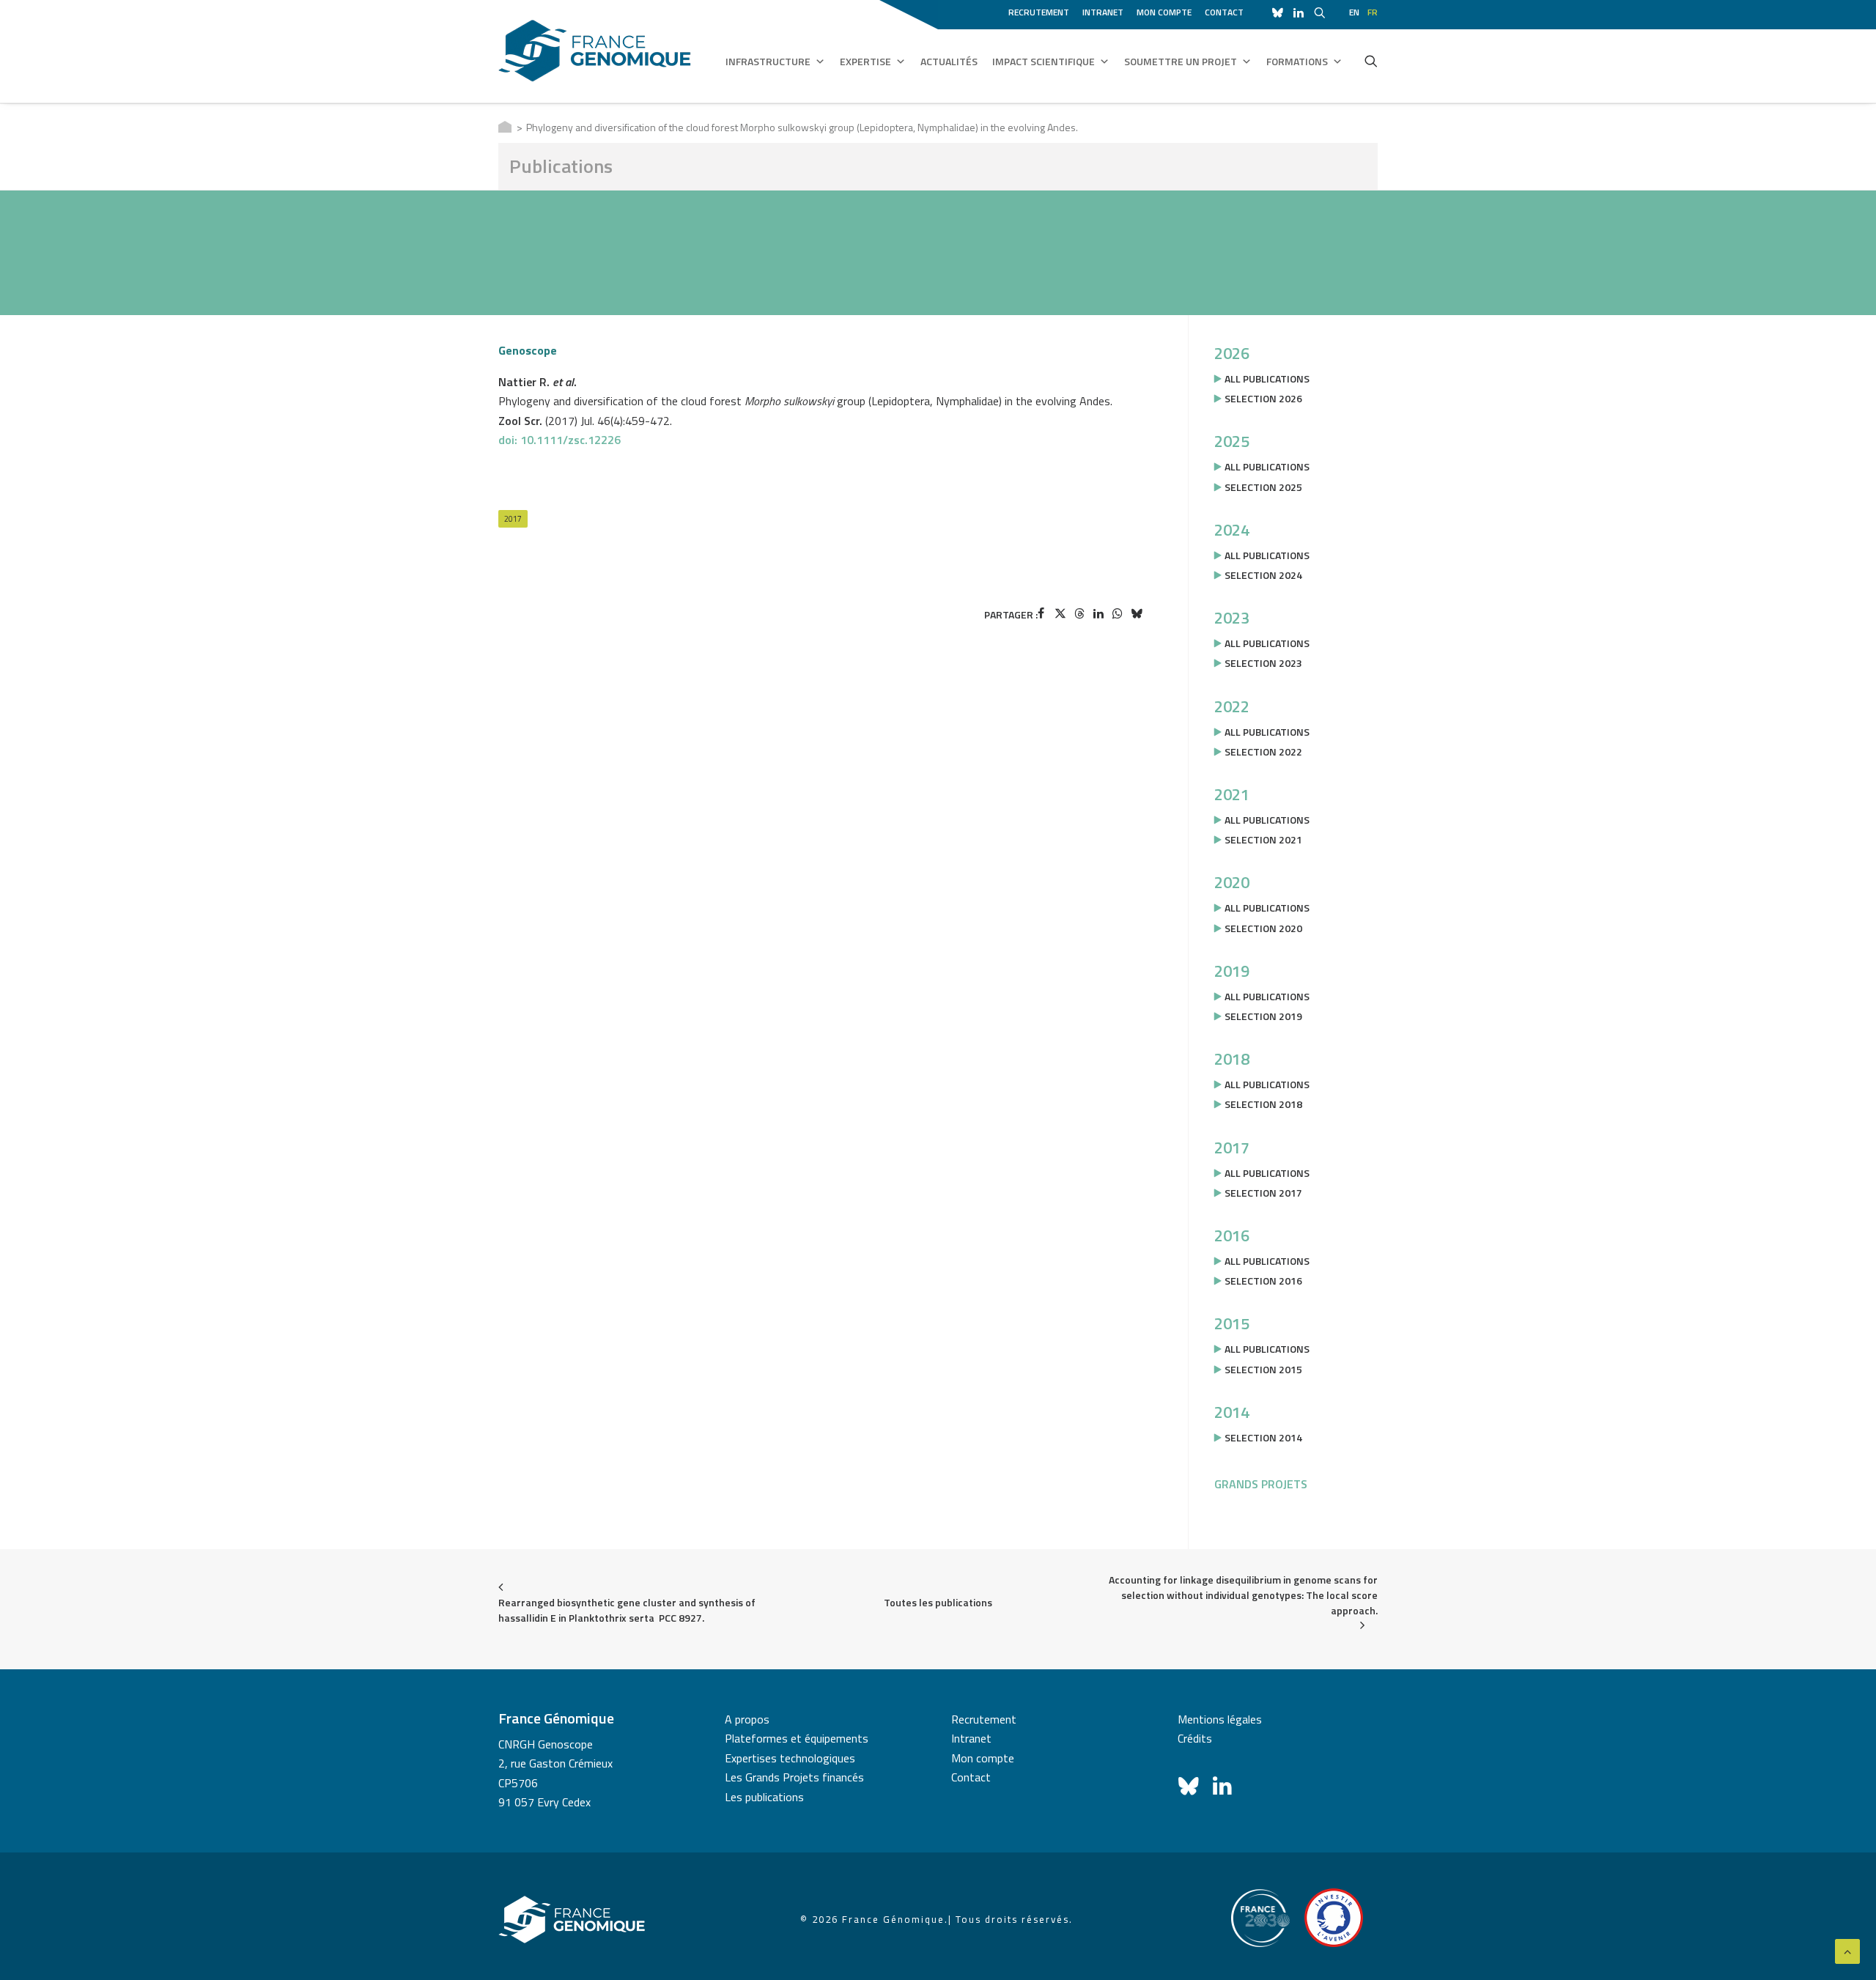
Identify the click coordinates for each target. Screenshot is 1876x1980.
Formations (1297, 61)
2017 (513, 519)
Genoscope (528, 350)
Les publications (764, 1797)
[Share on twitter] (1060, 613)
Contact (1224, 12)
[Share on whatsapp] (1118, 613)
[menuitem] (1041, 10)
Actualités (949, 61)
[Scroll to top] (1847, 1950)
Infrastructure (768, 61)
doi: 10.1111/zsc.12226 (560, 440)
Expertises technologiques (790, 1758)
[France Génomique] (595, 51)
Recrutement (1039, 12)
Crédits (1195, 1738)
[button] (1371, 61)
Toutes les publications (938, 1602)
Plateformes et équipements (797, 1738)
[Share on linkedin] (1098, 613)
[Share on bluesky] (1137, 613)
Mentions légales (1220, 1719)
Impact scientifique (1044, 61)
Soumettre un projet (1181, 61)
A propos (747, 1719)
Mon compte (1164, 12)
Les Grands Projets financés (794, 1777)
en (1354, 12)
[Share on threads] (1079, 613)
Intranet (1103, 12)
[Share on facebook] (1041, 613)
